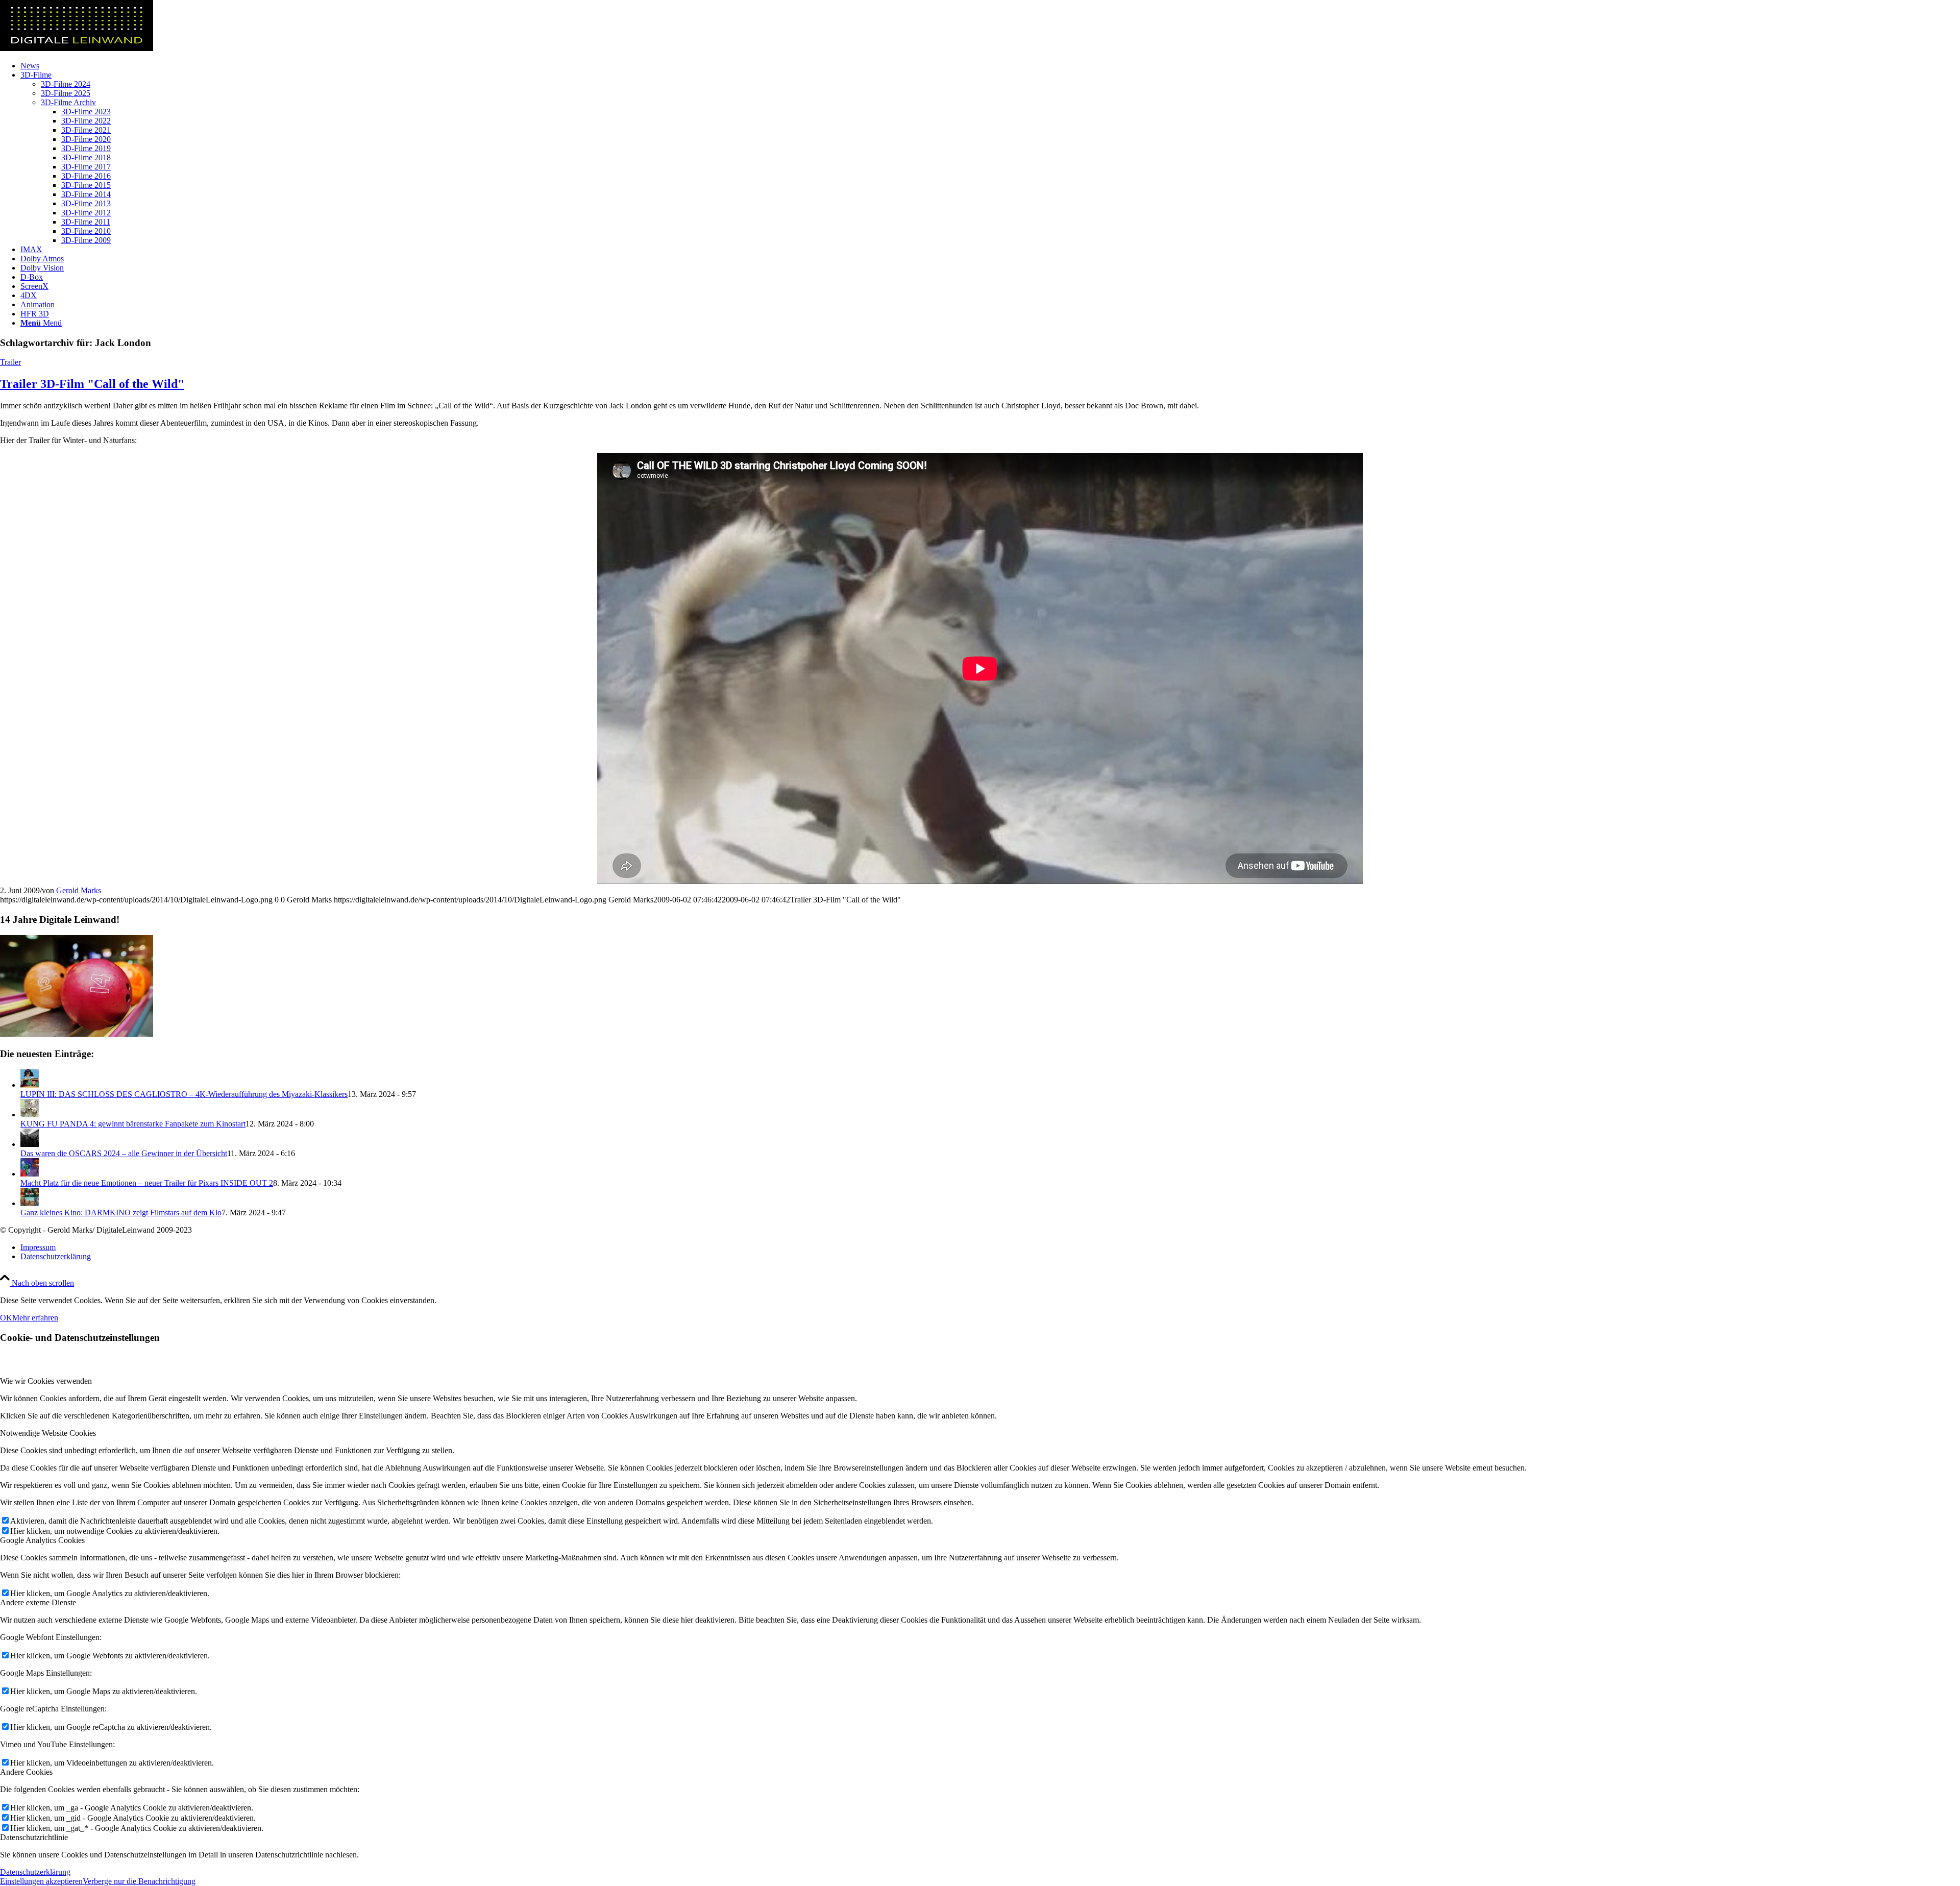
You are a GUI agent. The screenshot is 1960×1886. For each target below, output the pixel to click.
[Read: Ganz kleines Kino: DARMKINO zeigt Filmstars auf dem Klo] (30, 1203)
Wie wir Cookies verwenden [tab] (46, 1381)
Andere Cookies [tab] (26, 1772)
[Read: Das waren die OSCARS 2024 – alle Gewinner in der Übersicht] (30, 1144)
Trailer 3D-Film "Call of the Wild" (92, 384)
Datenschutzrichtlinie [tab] (34, 1837)
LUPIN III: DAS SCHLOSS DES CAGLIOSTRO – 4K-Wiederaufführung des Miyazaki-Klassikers (184, 1094)
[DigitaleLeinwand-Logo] (77, 48)
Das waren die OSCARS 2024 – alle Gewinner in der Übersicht (124, 1153)
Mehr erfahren (35, 1318)
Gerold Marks (79, 890)
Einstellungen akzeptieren (41, 1881)
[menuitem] (990, 66)
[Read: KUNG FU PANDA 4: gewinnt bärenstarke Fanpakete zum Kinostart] (30, 1115)
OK (6, 1318)
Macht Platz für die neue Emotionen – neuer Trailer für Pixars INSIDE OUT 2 (147, 1183)
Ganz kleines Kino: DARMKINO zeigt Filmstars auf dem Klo (121, 1213)
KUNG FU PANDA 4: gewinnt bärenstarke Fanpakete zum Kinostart (133, 1124)
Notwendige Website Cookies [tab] (48, 1433)
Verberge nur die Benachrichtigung (139, 1881)
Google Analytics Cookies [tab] (42, 1540)
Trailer (10, 362)
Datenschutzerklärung (35, 1872)
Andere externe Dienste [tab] (38, 1602)
